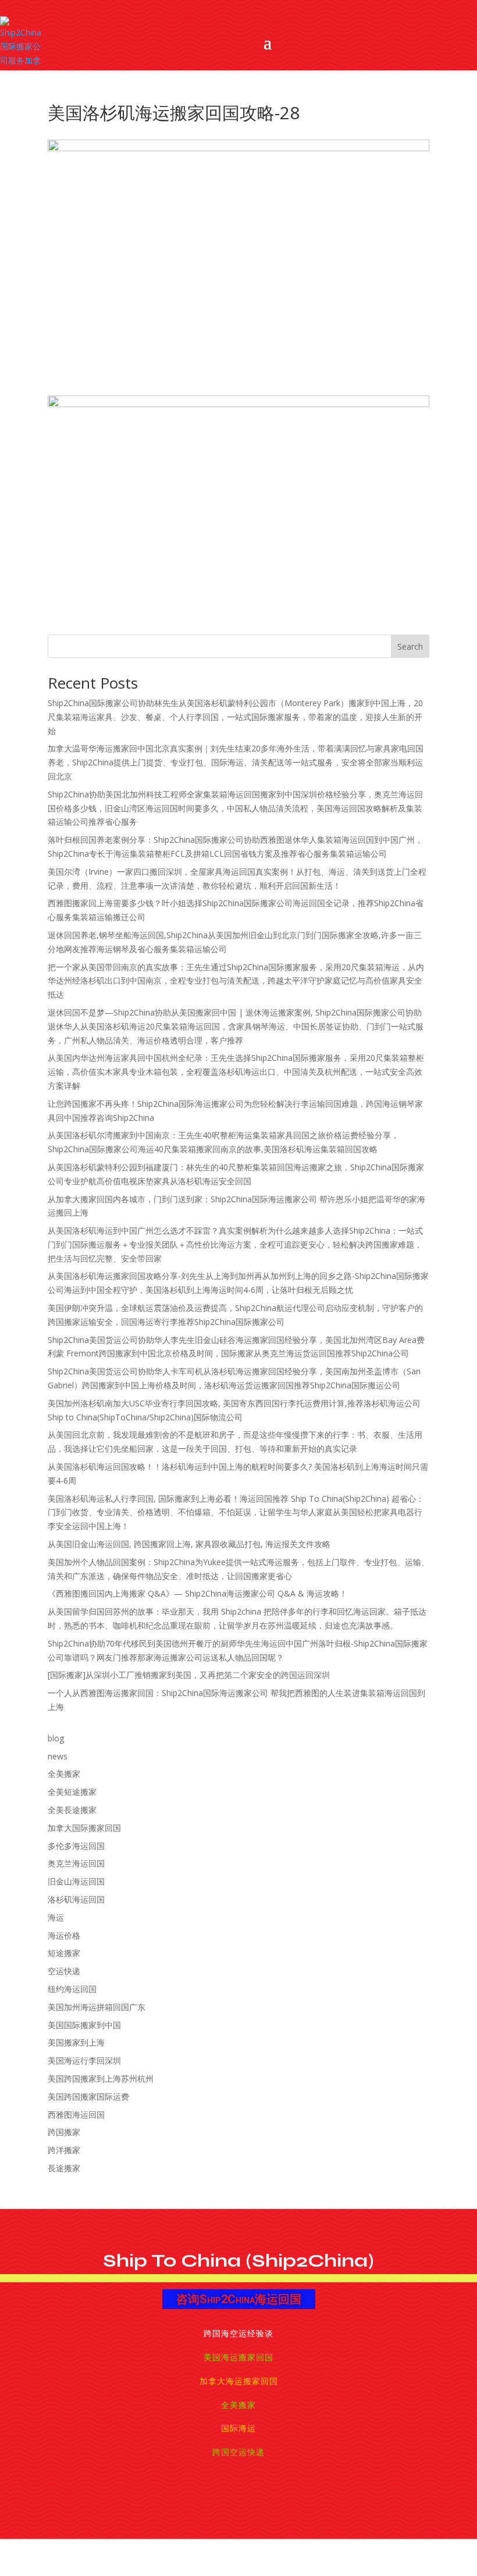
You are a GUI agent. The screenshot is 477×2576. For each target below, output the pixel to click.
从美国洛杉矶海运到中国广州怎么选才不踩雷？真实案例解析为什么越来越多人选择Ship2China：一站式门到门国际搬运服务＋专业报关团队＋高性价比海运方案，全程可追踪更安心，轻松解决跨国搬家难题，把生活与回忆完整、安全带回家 (235, 1244)
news (58, 1756)
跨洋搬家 (64, 2150)
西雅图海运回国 (76, 2114)
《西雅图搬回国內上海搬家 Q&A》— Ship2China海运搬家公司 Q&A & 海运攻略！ (197, 1593)
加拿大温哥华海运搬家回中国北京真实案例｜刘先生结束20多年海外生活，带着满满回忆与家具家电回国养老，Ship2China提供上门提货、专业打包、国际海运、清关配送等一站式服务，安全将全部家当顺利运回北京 (236, 762)
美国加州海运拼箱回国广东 (97, 2007)
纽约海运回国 (72, 1989)
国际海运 (238, 2428)
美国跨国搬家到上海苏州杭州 (101, 2078)
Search (410, 646)
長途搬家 (64, 2168)
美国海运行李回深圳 (84, 2060)
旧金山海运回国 (76, 1881)
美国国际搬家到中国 (84, 2025)
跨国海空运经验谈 (238, 2333)
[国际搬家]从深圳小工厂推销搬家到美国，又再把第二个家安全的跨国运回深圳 (189, 1675)
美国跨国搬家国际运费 (88, 2096)
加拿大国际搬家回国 (84, 1828)
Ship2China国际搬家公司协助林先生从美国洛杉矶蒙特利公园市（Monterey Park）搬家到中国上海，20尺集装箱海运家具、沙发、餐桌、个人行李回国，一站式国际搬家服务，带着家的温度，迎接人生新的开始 (235, 717)
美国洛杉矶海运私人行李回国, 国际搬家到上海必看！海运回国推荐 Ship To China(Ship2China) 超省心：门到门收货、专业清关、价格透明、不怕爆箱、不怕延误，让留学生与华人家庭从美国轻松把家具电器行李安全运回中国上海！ (236, 1513)
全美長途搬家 (72, 1810)
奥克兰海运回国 (76, 1863)
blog (56, 1738)
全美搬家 (64, 1774)
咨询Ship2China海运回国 (239, 2299)
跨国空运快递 (238, 2452)
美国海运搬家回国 (238, 2357)
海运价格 (64, 1935)
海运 (56, 1917)
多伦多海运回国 (76, 1846)
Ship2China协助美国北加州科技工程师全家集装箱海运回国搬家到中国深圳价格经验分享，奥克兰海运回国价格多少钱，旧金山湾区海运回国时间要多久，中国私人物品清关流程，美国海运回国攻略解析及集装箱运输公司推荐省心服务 (235, 808)
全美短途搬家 (72, 1792)
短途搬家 (64, 1953)
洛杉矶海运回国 (76, 1899)
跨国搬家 (64, 2132)
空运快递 (64, 1971)
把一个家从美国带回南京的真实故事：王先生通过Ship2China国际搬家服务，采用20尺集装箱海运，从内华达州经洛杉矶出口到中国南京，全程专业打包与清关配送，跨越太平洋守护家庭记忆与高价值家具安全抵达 (236, 981)
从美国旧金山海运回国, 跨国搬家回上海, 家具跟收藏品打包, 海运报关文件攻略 (189, 1544)
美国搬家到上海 (76, 2042)
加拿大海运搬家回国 (239, 2381)
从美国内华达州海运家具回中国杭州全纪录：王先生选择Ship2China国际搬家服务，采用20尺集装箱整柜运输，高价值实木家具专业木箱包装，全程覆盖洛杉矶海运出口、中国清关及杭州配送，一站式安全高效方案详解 (236, 1072)
